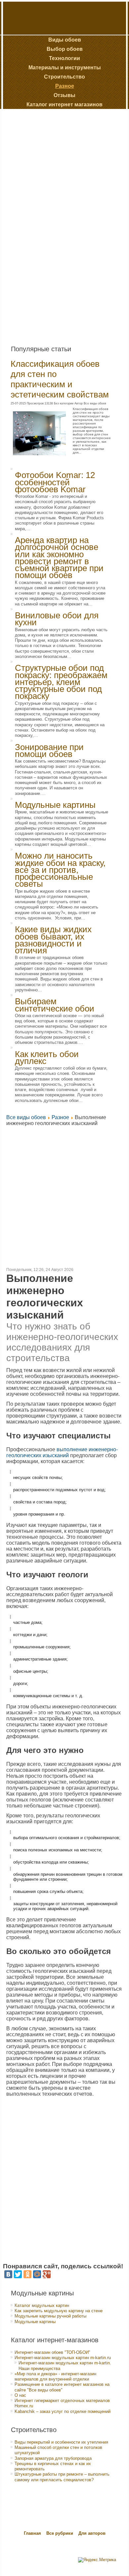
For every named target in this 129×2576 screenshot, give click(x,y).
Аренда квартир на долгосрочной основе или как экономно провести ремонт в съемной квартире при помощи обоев (59, 558)
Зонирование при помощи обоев (49, 751)
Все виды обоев (26, 1117)
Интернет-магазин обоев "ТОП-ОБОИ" (52, 2352)
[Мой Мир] (37, 2274)
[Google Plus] (47, 2274)
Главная (32, 2533)
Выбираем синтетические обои (55, 1005)
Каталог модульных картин (42, 2305)
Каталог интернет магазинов (64, 104)
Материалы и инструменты (65, 68)
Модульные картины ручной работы (50, 2316)
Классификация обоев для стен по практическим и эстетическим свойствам (60, 379)
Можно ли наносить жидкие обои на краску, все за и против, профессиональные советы (60, 870)
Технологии (64, 58)
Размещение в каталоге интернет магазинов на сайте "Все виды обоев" (62, 2387)
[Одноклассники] (27, 2274)
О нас (20, 2395)
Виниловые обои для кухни (57, 619)
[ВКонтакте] (8, 2274)
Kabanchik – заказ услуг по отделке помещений (63, 2411)
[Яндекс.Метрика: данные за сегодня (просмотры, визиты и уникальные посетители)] (97, 2560)
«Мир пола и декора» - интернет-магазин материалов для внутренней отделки (55, 2376)
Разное (65, 86)
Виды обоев (65, 40)
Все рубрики (60, 2533)
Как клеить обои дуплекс (47, 1058)
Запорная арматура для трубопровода (53, 2458)
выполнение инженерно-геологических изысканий (62, 1452)
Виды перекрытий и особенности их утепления (61, 2442)
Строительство (64, 77)
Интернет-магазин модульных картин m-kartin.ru (63, 2358)
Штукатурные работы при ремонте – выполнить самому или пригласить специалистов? (62, 2477)
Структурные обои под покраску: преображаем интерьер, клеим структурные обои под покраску (61, 682)
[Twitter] (18, 2274)
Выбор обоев (65, 49)
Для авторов (92, 2533)
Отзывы (64, 95)
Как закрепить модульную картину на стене (59, 2311)
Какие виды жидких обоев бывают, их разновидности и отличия (53, 940)
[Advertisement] (54, 224)
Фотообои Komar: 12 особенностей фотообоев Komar (55, 482)
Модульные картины (55, 805)
